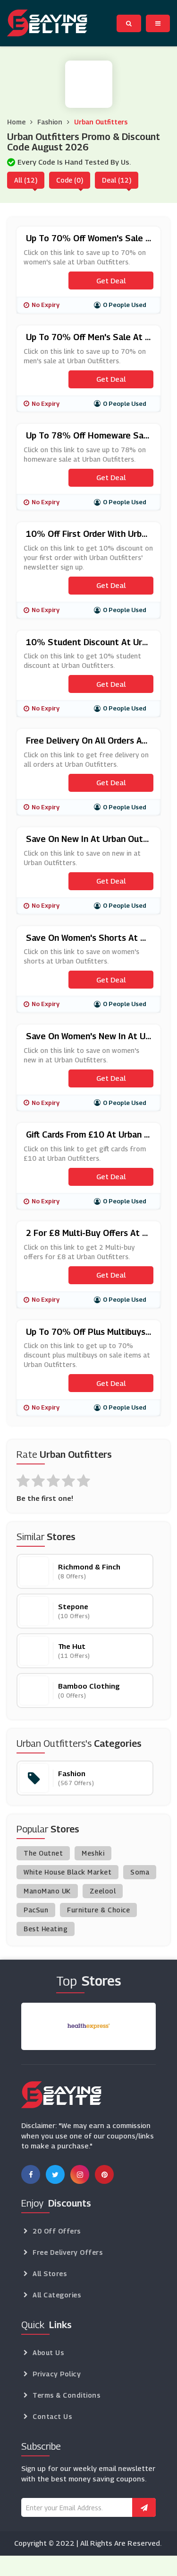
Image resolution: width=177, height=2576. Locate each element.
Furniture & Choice (98, 1910)
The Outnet (43, 1853)
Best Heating (46, 1929)
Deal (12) (117, 180)
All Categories (57, 2295)
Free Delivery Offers (67, 2252)
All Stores (50, 2274)
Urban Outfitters (101, 122)
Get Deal (111, 280)
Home (16, 122)
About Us (48, 2353)
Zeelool (103, 1891)
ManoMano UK (47, 1891)
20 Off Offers (57, 2231)
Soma (140, 1872)
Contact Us (52, 2416)
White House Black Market (67, 1872)
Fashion (50, 122)
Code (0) (70, 180)
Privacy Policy (57, 2374)
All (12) (26, 180)
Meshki (93, 1853)
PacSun (36, 1910)
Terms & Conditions (66, 2395)
